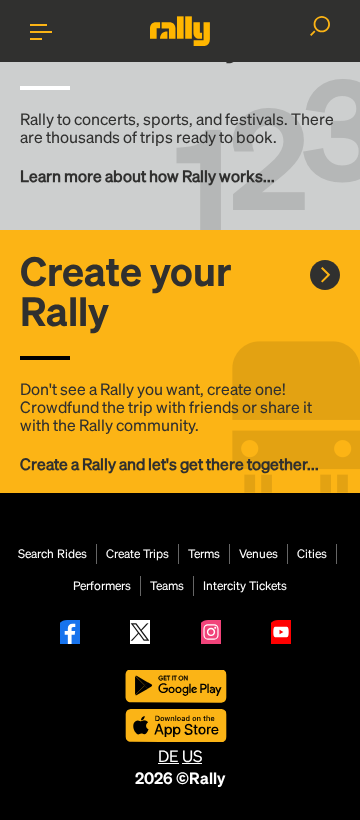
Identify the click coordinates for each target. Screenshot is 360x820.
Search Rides (52, 554)
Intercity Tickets (245, 586)
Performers (102, 586)
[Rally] (180, 31)
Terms (204, 554)
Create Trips (137, 554)
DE (168, 755)
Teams (167, 586)
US (192, 755)
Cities (312, 554)
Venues (258, 554)
